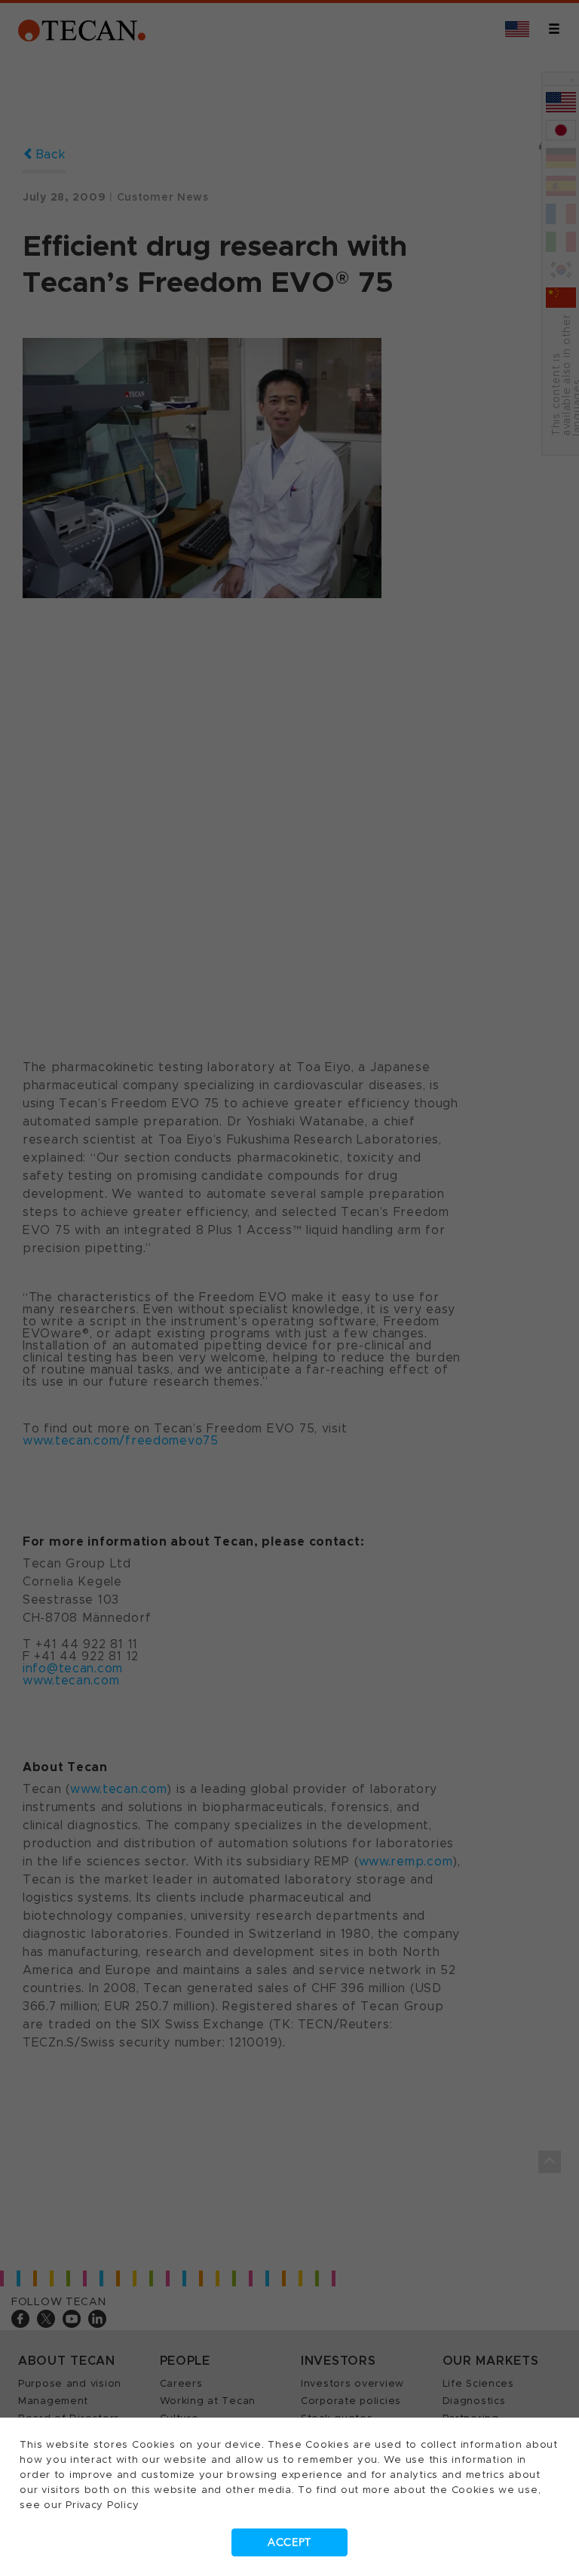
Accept (289, 2542)
